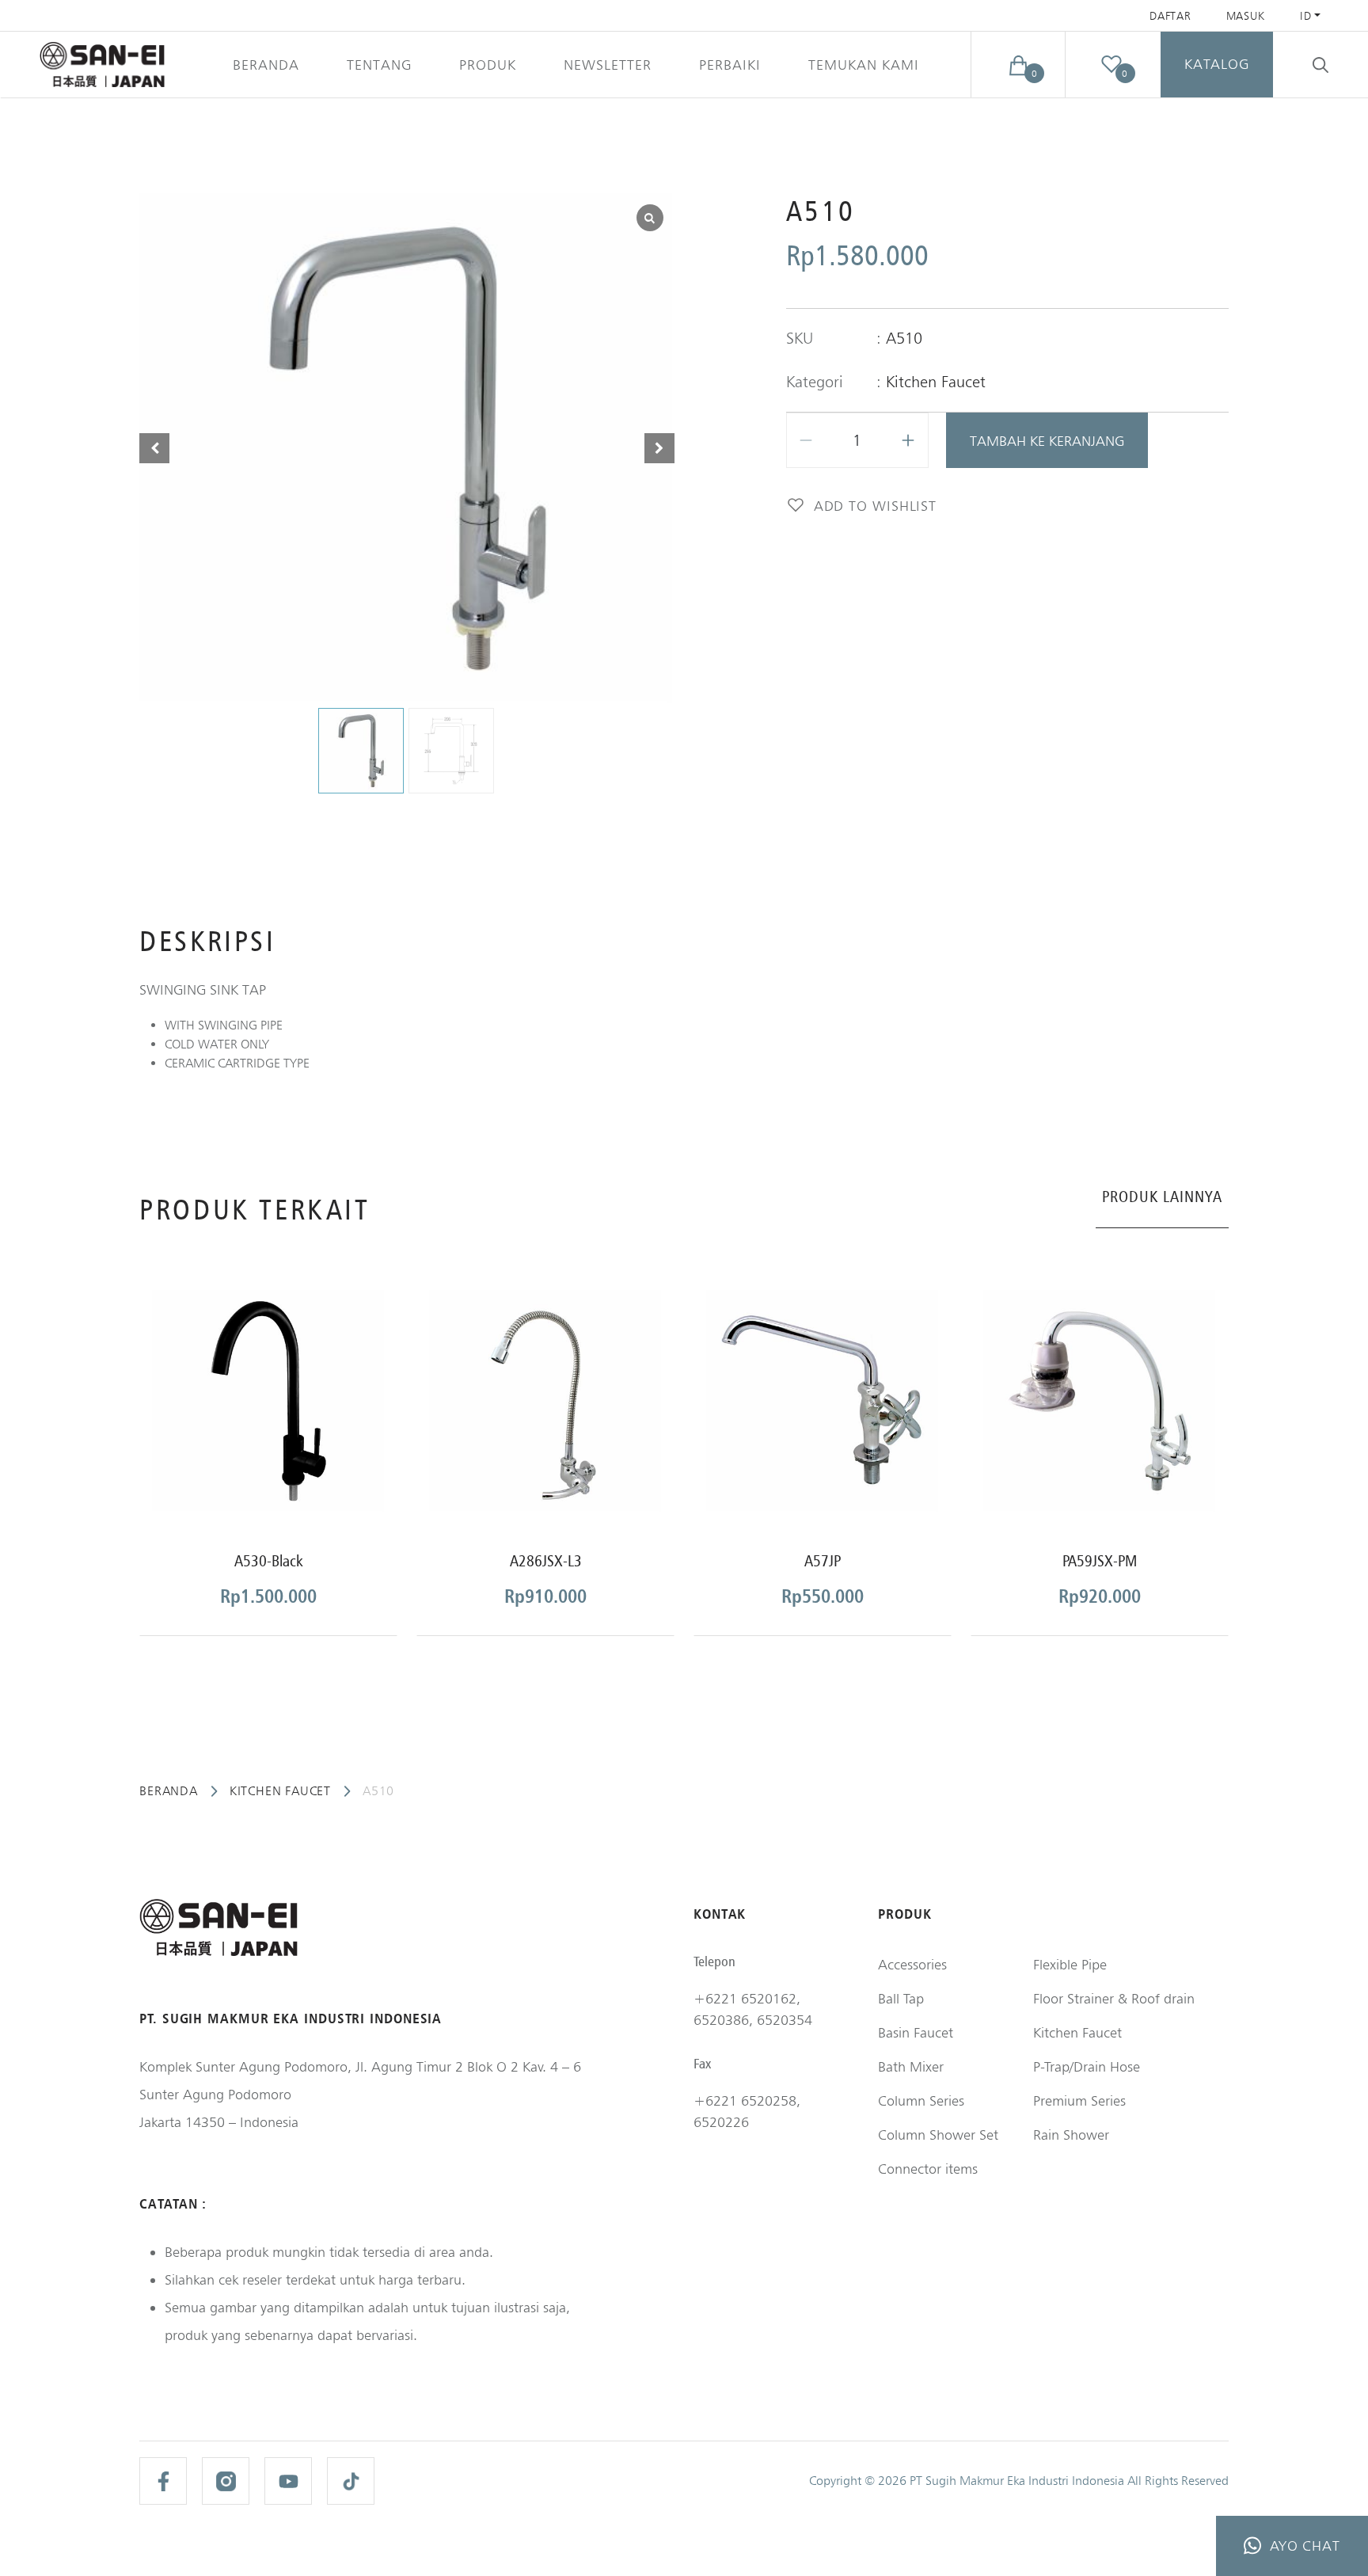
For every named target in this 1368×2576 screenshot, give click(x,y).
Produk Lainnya (1162, 1197)
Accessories (912, 1964)
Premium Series (1079, 2100)
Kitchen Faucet (936, 382)
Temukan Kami (864, 65)
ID (1305, 16)
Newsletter (608, 65)
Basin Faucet (916, 2032)
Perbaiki (730, 65)
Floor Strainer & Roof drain (1114, 1998)
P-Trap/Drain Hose (1087, 2066)
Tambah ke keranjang (1047, 441)
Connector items (928, 2169)
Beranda (266, 65)
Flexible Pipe (1070, 1964)
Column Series (921, 2100)
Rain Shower (1071, 2135)
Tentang (379, 65)
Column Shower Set (938, 2135)
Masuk (1246, 16)
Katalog (1217, 64)
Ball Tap (901, 1998)
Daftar (1170, 16)
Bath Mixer (911, 2066)
